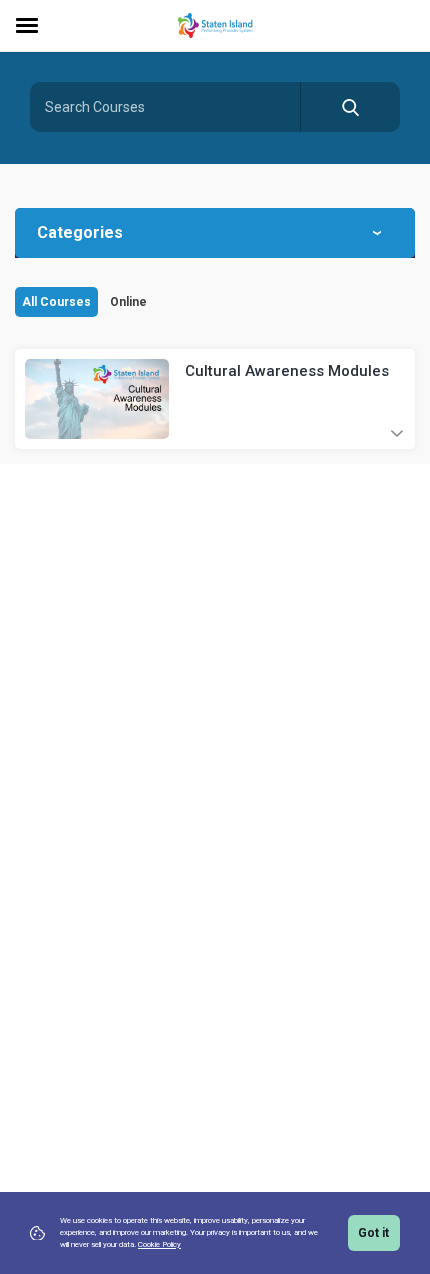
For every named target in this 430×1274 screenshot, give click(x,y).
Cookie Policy (159, 1244)
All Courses (56, 302)
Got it (373, 1233)
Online (128, 302)
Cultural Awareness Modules (287, 371)
